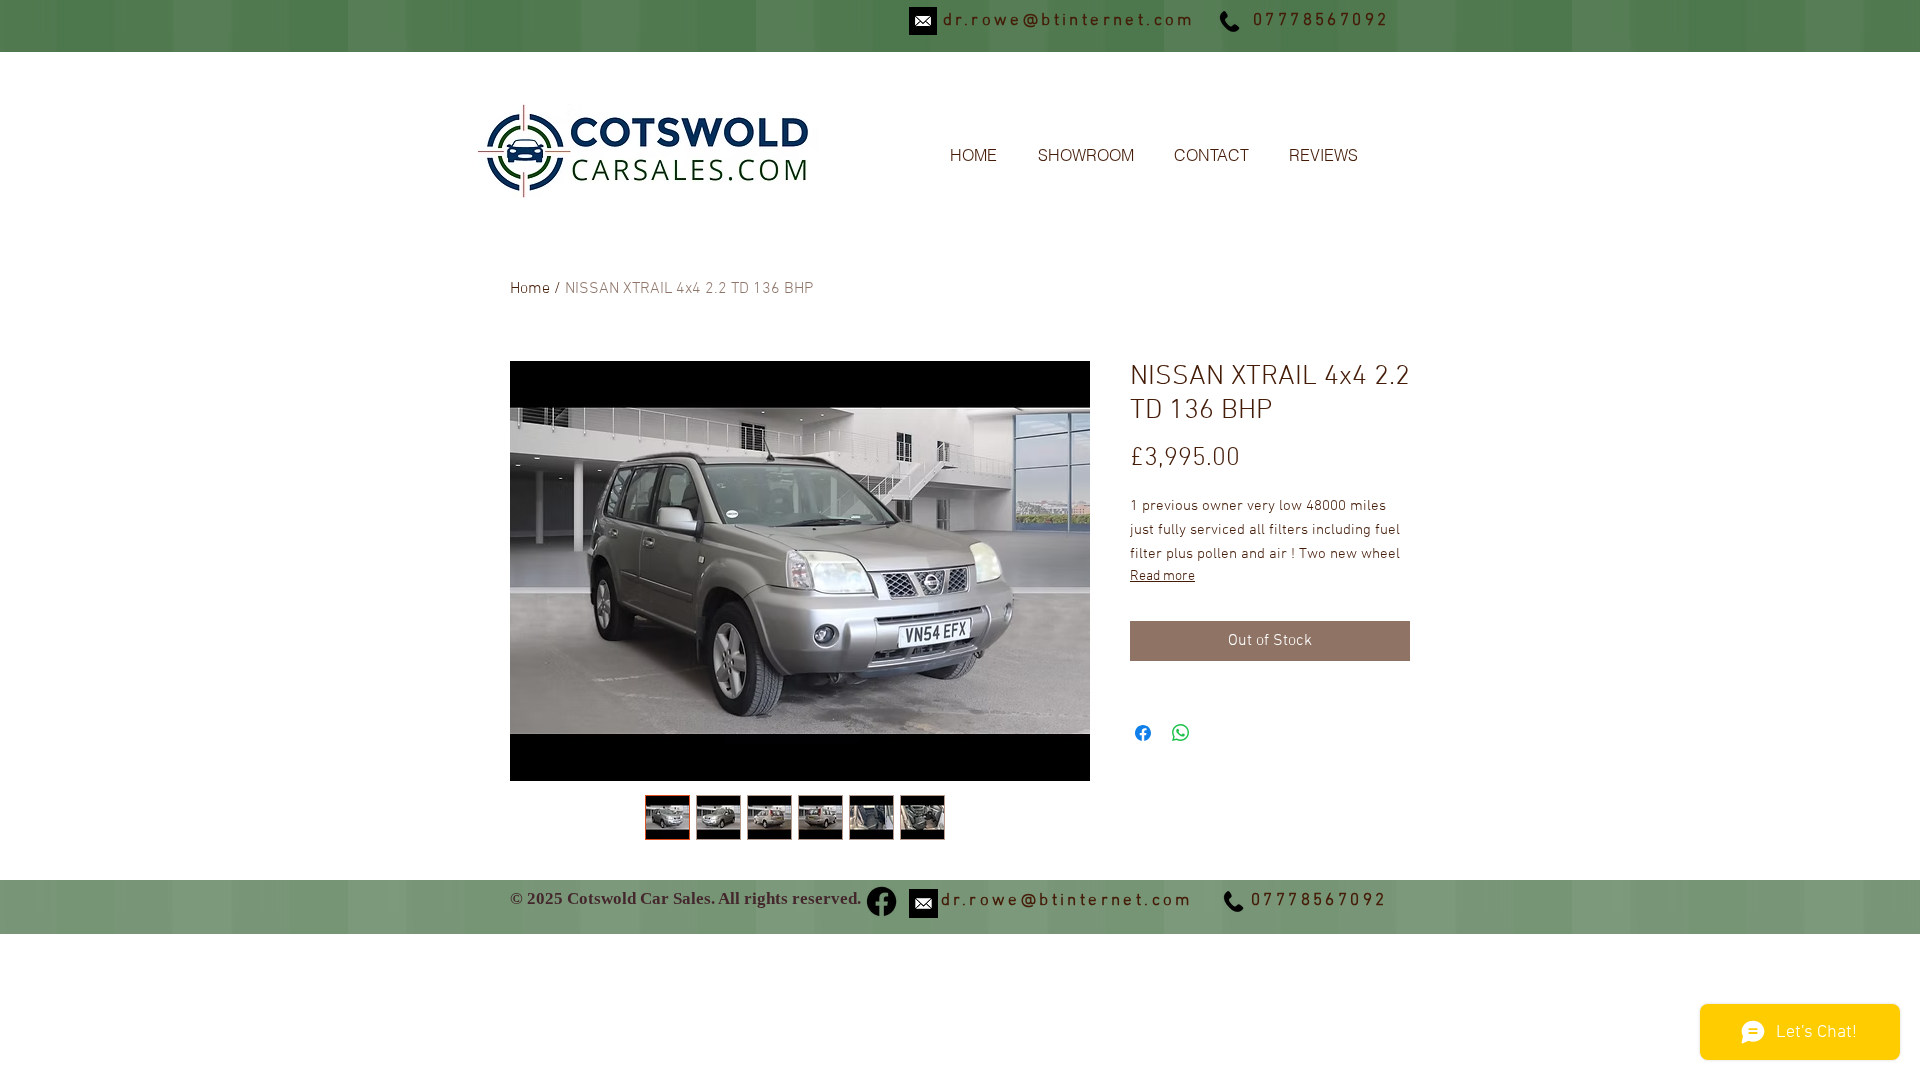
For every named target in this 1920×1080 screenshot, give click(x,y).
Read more (1162, 576)
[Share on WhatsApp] (1181, 733)
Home (530, 289)
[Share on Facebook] (1143, 733)
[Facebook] (881, 901)
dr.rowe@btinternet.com (1069, 21)
